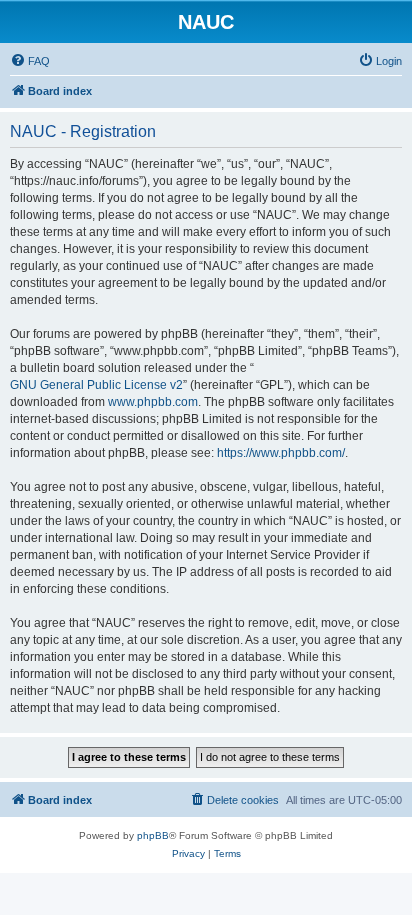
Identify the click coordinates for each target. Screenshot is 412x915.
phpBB (153, 835)
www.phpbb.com (153, 402)
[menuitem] (30, 61)
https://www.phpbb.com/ (281, 453)
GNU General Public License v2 (96, 385)
